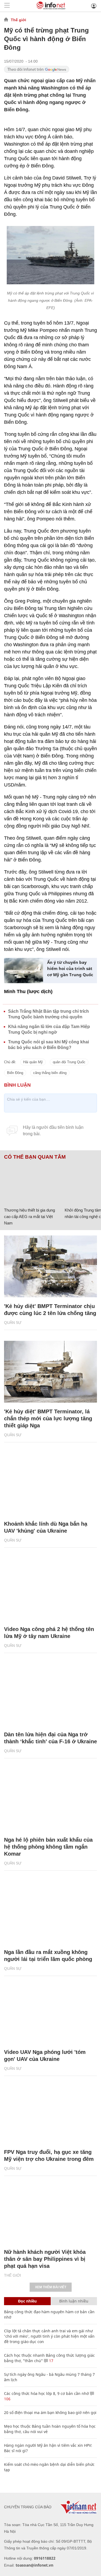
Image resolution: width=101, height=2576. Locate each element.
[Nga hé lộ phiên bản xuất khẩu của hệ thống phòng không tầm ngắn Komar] (50, 1800)
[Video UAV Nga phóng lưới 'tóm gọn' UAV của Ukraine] (50, 2012)
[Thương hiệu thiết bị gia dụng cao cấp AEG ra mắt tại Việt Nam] (32, 1183)
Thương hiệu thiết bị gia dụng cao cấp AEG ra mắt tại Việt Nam (29, 1217)
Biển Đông (15, 1073)
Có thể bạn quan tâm (35, 1157)
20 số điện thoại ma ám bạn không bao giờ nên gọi (50, 2412)
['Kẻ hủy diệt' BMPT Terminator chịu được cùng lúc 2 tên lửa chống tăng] (50, 1266)
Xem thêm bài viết (51, 2287)
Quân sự (13, 1323)
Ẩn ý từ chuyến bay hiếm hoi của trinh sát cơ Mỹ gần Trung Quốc (70, 968)
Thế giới (18, 20)
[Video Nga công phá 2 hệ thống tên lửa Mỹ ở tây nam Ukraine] (50, 1589)
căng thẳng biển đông (50, 1073)
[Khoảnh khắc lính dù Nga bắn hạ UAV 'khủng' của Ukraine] (50, 1484)
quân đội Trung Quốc (69, 1062)
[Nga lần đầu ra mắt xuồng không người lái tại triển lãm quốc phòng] (50, 1912)
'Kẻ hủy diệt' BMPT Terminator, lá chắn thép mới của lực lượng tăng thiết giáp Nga (48, 1418)
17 (51, 2361)
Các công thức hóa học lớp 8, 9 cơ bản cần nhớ (46, 2393)
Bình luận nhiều (74, 2301)
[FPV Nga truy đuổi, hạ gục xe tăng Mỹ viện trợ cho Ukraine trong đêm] (50, 2112)
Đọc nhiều (27, 2301)
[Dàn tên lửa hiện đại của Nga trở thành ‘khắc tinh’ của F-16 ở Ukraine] (50, 1695)
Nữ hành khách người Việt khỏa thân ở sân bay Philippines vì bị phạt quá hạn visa (45, 2259)
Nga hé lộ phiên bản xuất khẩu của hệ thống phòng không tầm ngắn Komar (48, 1847)
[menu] (7, 6)
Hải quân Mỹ (33, 1062)
